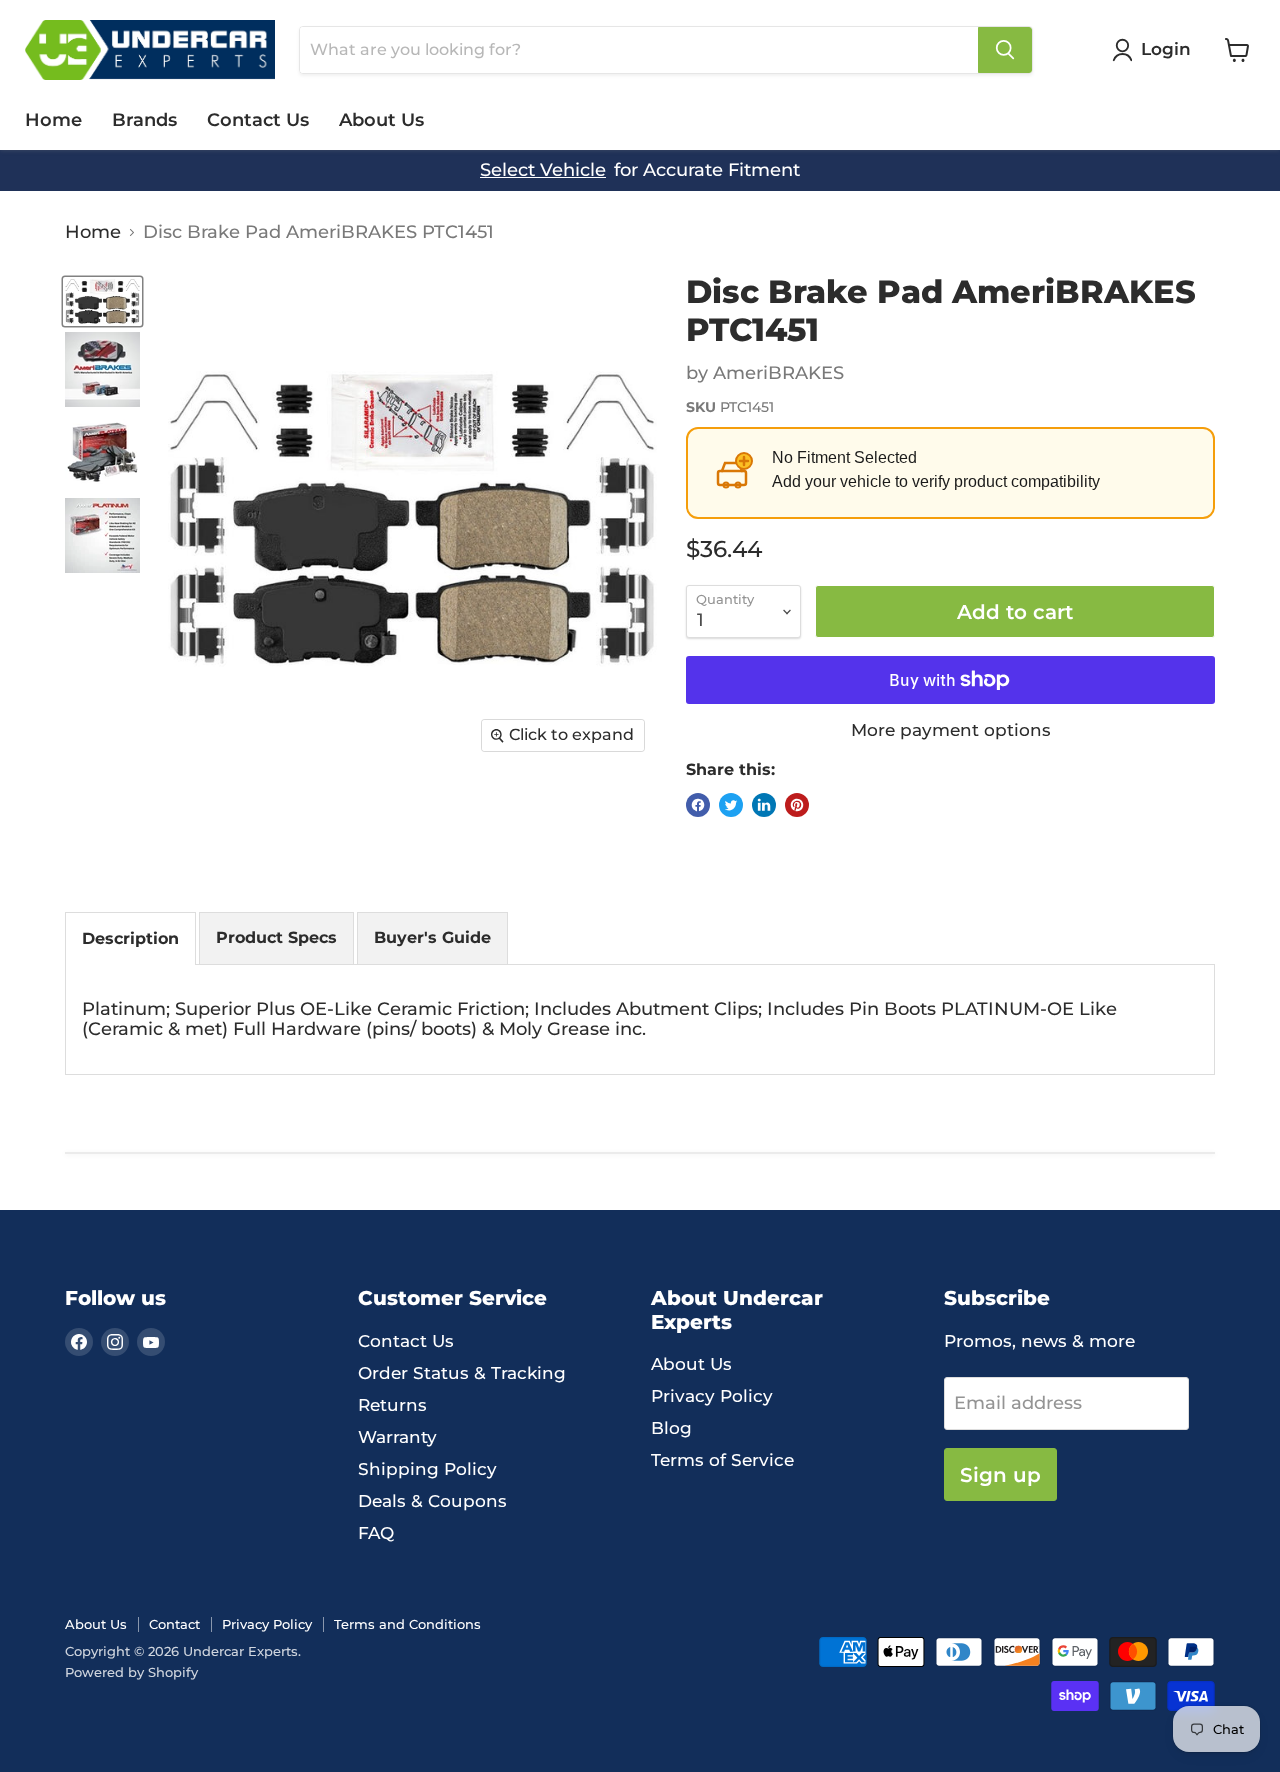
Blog (671, 1428)
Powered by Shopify (131, 1672)
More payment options (951, 730)
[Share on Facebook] (698, 805)
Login (1166, 49)
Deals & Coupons (432, 1501)
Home (53, 120)
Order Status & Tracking (462, 1373)
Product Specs (276, 937)
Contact (174, 1624)
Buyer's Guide (432, 937)
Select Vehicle (543, 170)
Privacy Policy (712, 1396)
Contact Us (258, 120)
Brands (144, 120)
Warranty (397, 1437)
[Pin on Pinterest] (797, 805)
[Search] (1005, 50)
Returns (392, 1405)
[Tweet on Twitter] (731, 805)
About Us (381, 120)
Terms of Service (722, 1460)
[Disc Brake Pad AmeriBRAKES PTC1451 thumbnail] (102, 301)
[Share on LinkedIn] (764, 805)
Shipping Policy (427, 1469)
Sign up (1000, 1474)
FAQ (376, 1533)
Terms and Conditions (407, 1624)
